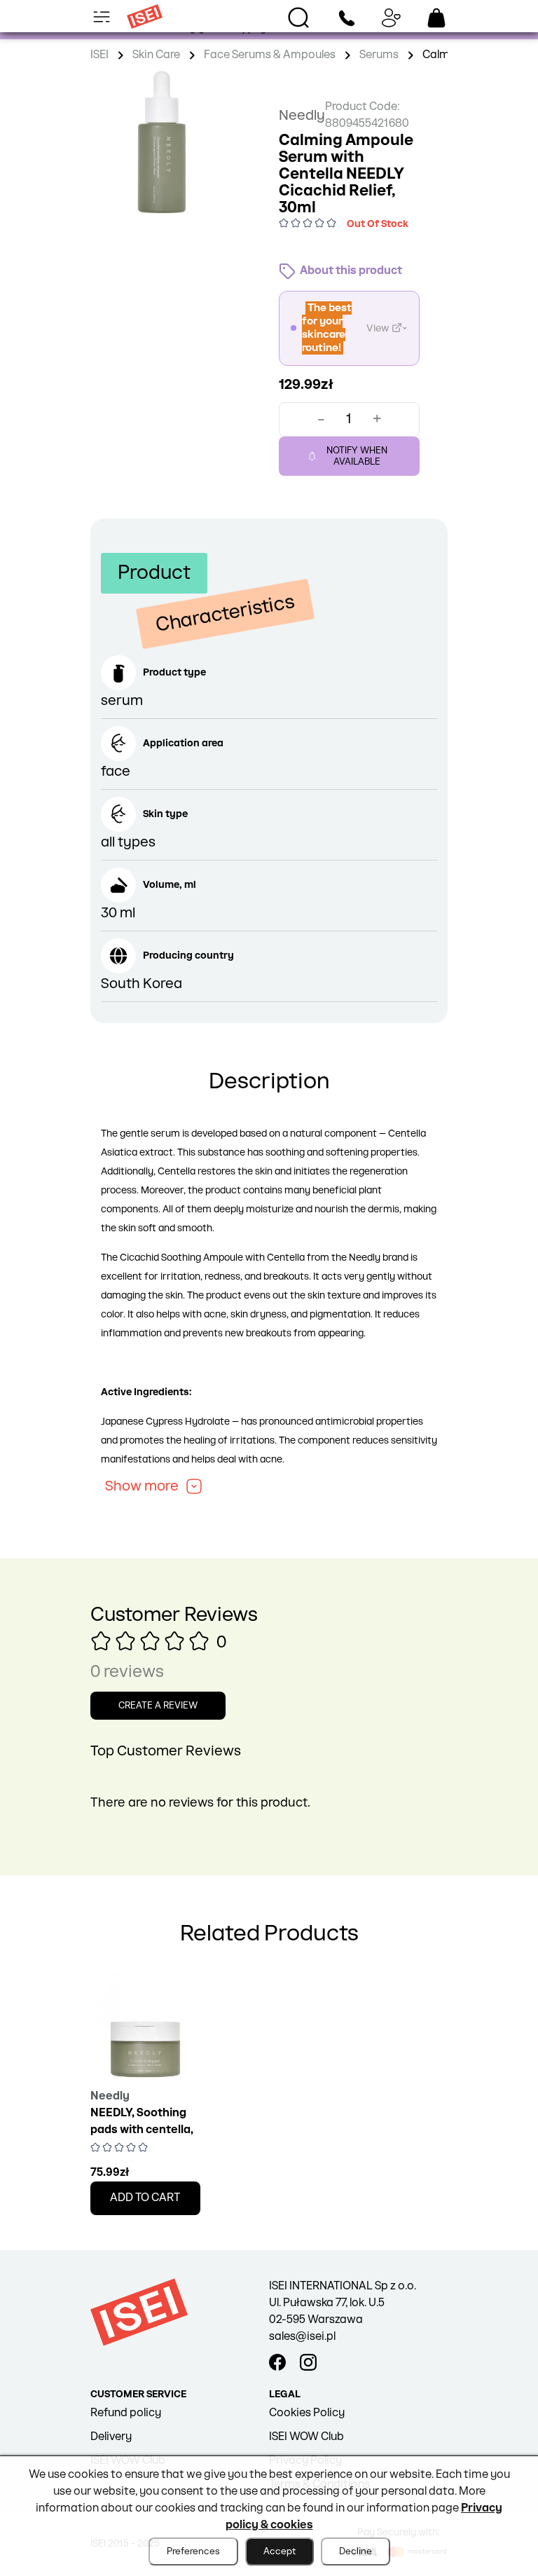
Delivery (111, 2437)
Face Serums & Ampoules (270, 55)
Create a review (158, 1706)
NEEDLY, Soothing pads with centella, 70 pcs (142, 2130)
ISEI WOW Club (306, 2437)
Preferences (193, 2551)
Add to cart (145, 2198)
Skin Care (156, 55)
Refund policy (126, 2413)
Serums (379, 55)
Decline (356, 2551)
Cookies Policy (307, 2413)
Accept (280, 2551)
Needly (302, 116)
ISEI (99, 55)
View (378, 328)
